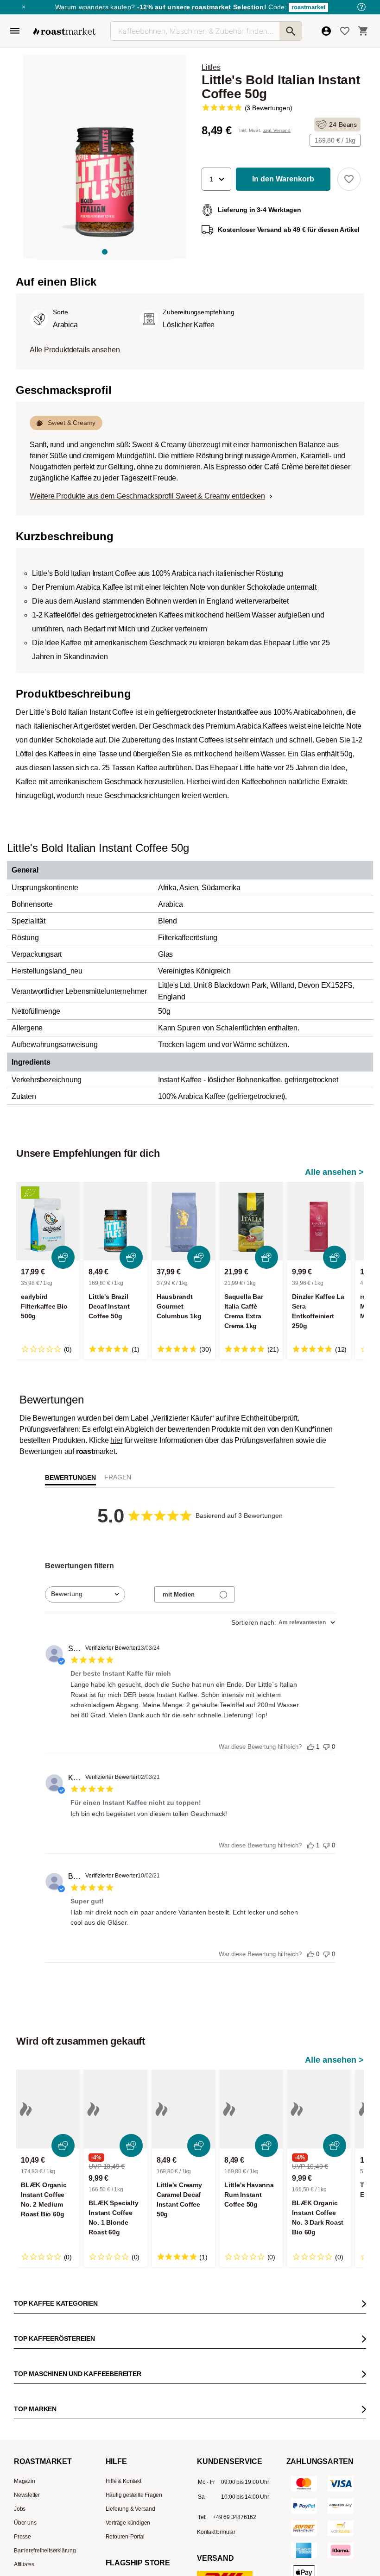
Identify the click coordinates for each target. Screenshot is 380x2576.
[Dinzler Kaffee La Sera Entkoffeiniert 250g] (319, 1221)
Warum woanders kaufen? (161, 7)
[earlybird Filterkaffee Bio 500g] (48, 1221)
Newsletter (27, 2495)
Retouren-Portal (125, 2537)
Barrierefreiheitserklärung (45, 2551)
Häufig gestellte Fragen (134, 2495)
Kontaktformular (216, 2532)
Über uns (25, 2523)
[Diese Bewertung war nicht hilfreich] (326, 1744)
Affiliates (24, 2564)
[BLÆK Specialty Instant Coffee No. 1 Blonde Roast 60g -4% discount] (115, 2109)
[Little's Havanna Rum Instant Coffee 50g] (251, 2109)
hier (116, 1440)
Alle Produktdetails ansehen (75, 350)
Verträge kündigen (128, 2523)
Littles (211, 67)
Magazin (25, 2481)
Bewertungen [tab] (70, 1478)
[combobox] (85, 1594)
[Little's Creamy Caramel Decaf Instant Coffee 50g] (184, 2109)
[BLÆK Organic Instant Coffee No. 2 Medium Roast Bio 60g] (48, 2109)
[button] (216, 179)
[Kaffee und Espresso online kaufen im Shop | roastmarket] (64, 31)
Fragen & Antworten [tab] (118, 1479)
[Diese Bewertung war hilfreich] (310, 1745)
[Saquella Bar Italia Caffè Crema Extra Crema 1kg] (251, 1221)
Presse (22, 2537)
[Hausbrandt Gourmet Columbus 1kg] (184, 1221)
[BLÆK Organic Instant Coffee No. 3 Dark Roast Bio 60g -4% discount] (319, 2109)
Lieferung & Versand (130, 2509)
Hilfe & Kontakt (123, 2481)
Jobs (20, 2509)
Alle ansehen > (334, 1172)
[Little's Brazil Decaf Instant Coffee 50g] (115, 1221)
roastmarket (308, 7)
